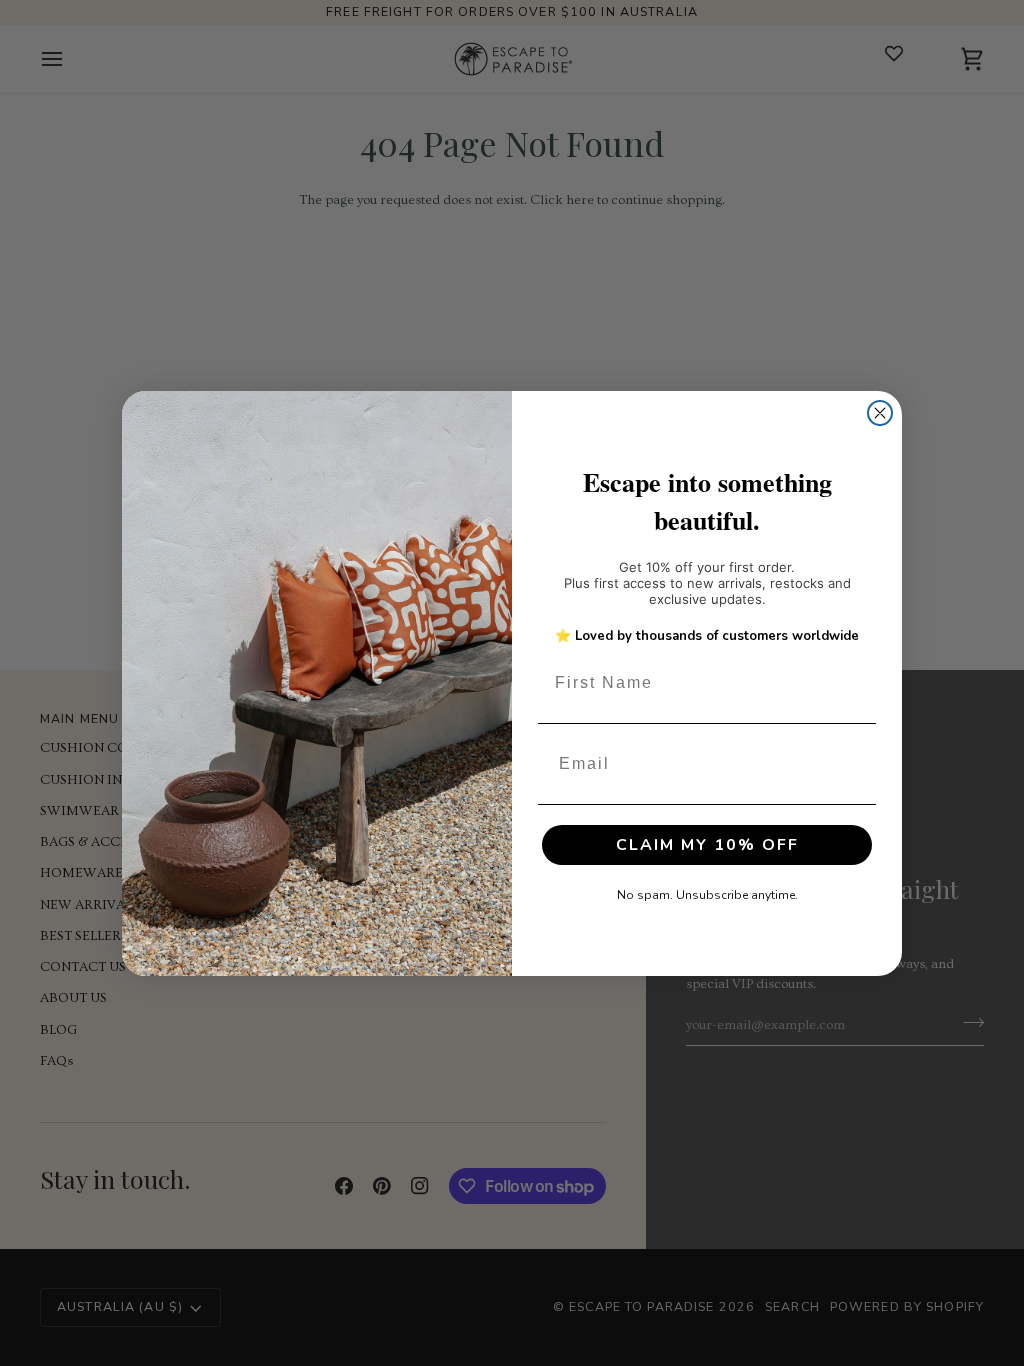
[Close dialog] (880, 413)
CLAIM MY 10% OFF (707, 845)
